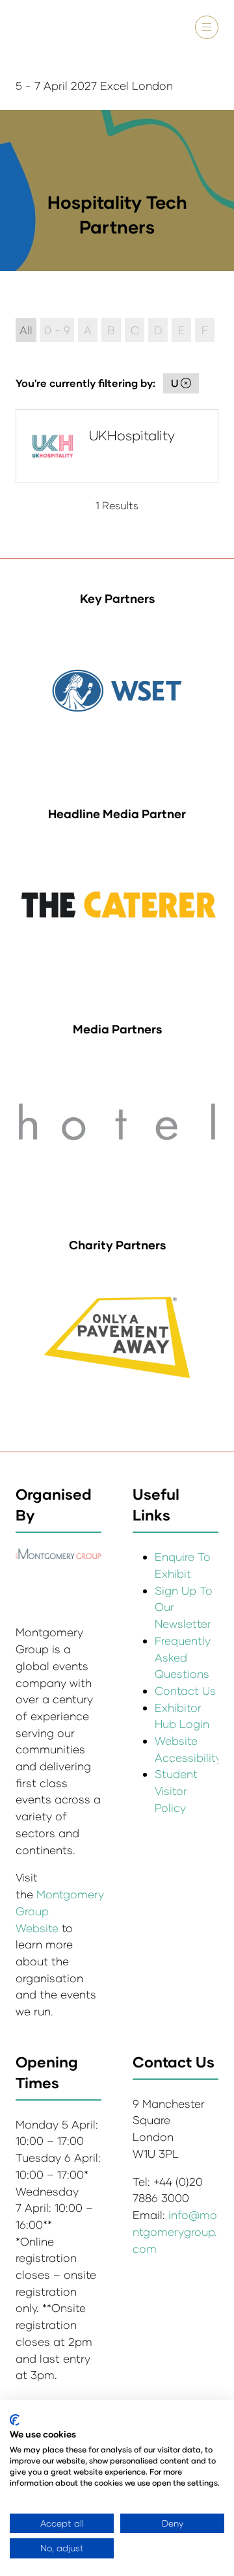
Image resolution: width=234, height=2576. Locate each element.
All (26, 330)
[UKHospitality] (117, 446)
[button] (207, 27)
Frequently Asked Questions (183, 1657)
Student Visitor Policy (176, 1790)
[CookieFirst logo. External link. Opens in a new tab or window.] (15, 2420)
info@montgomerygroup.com (175, 2231)
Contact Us (185, 1691)
